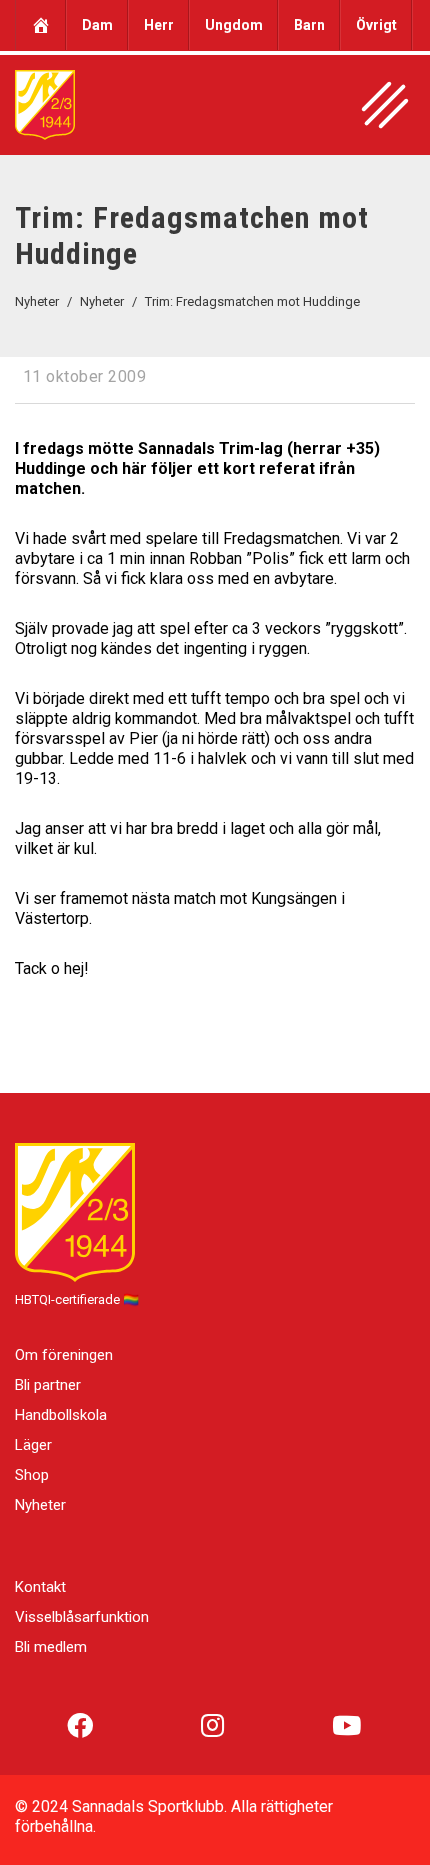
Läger (33, 1445)
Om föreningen (64, 1355)
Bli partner (48, 1385)
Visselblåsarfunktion (82, 1617)
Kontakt (40, 1587)
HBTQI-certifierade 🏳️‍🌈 (77, 1299)
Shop (32, 1475)
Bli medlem (51, 1647)
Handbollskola (61, 1415)
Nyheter (40, 1505)
